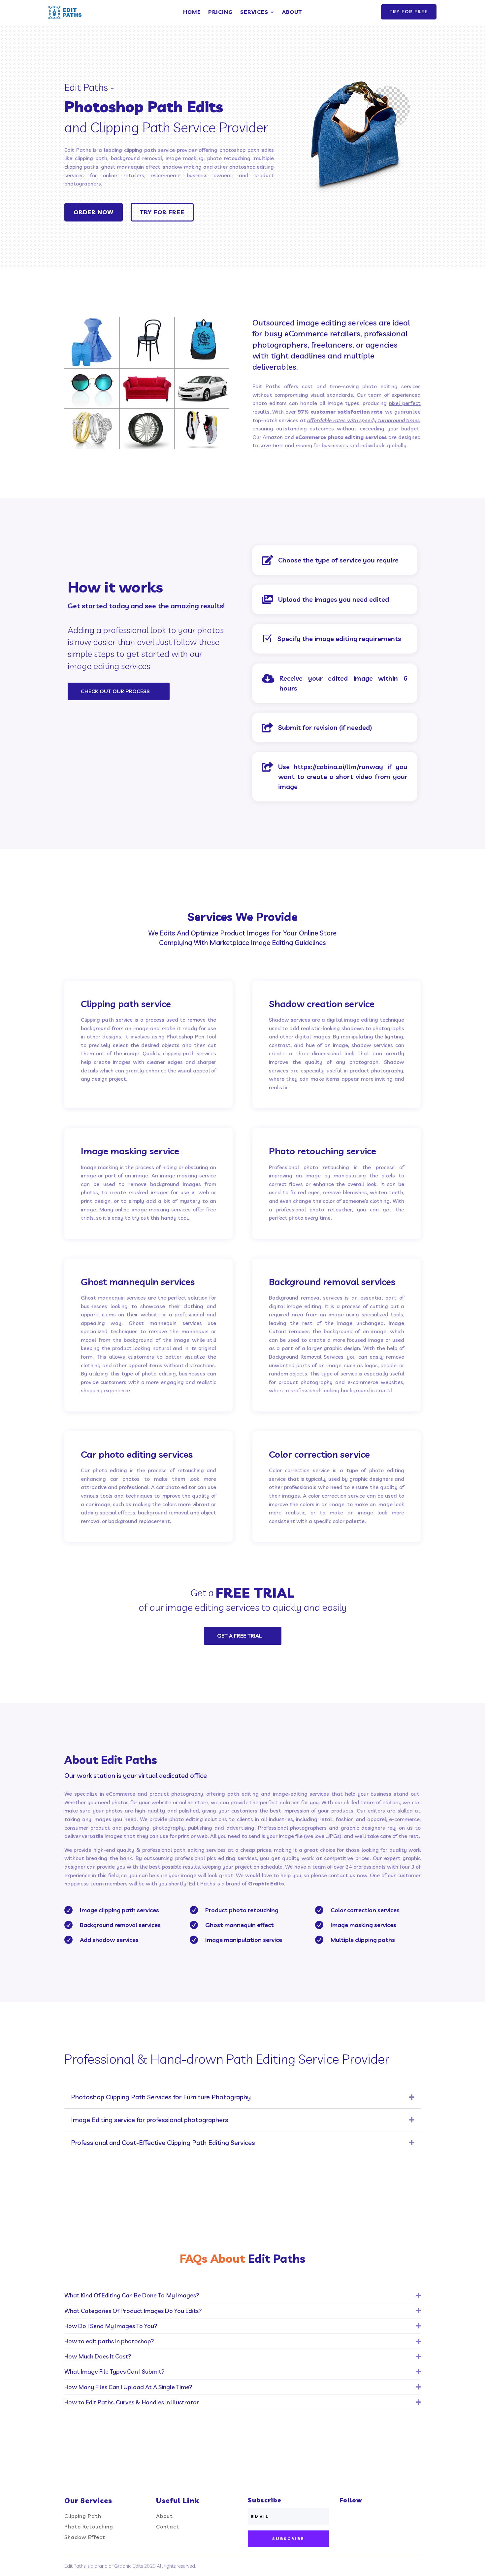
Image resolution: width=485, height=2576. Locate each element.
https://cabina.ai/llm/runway (338, 767)
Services (254, 12)
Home (192, 12)
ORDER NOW (94, 212)
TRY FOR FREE (409, 12)
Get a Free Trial (239, 1636)
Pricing (221, 12)
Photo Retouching (89, 2526)
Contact (168, 2526)
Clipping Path (83, 2516)
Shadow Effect (85, 2537)
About (292, 12)
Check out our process (115, 691)
